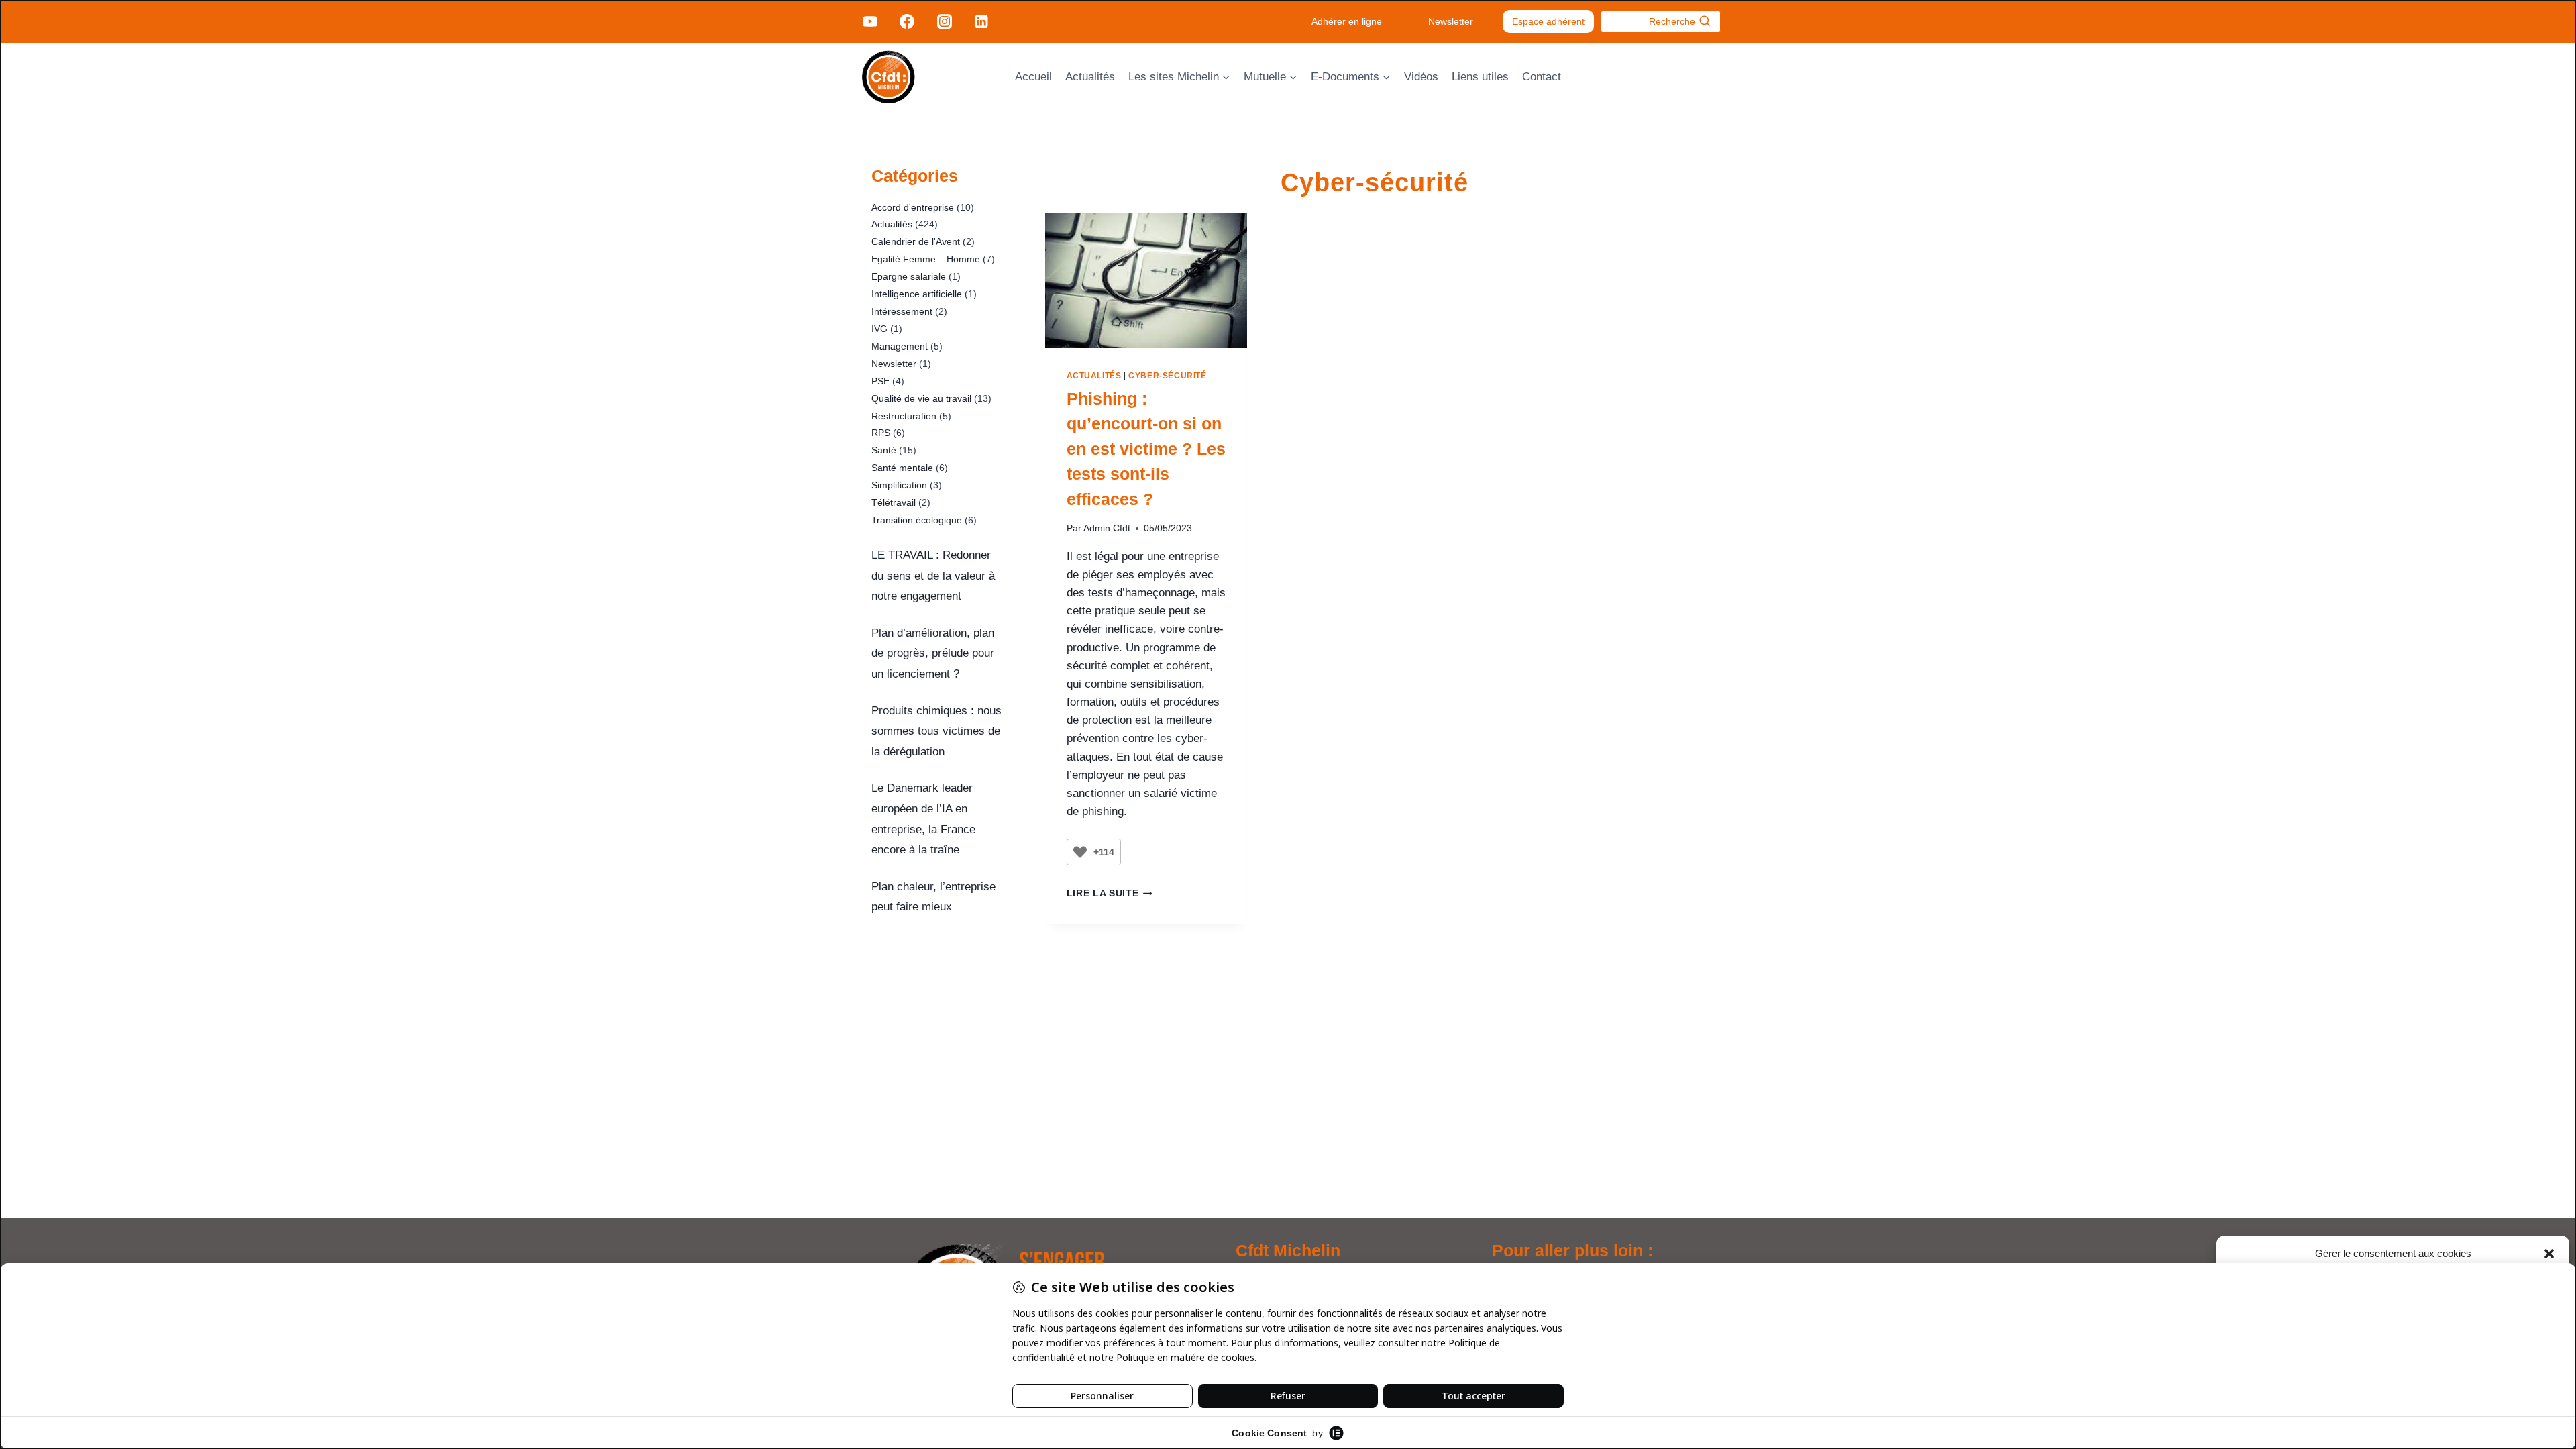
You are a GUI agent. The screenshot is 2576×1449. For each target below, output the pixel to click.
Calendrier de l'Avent (916, 241)
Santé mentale (902, 468)
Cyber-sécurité (1167, 376)
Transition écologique (917, 520)
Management (900, 346)
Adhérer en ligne (1347, 21)
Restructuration (904, 416)
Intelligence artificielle (917, 294)
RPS (881, 433)
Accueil (1033, 77)
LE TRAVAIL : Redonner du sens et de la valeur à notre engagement (933, 576)
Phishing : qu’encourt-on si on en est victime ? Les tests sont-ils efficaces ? (1146, 449)
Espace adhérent (1548, 21)
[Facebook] (907, 21)
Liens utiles (1480, 77)
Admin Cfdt (1107, 528)
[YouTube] (870, 21)
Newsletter (1451, 21)
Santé (884, 450)
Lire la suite (1110, 893)
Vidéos (1421, 77)
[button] (2549, 1254)
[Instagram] (944, 21)
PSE (880, 381)
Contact (1542, 77)
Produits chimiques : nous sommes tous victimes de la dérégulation (936, 731)
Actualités (1090, 77)
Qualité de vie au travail (921, 398)
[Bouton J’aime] (1080, 852)
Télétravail (894, 502)
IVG (879, 329)
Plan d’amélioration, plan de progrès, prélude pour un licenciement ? (933, 653)
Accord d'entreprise (913, 207)
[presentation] (1146, 281)
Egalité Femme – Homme (926, 259)
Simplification (899, 485)
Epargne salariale (909, 276)
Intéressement (902, 311)
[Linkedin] (981, 21)
